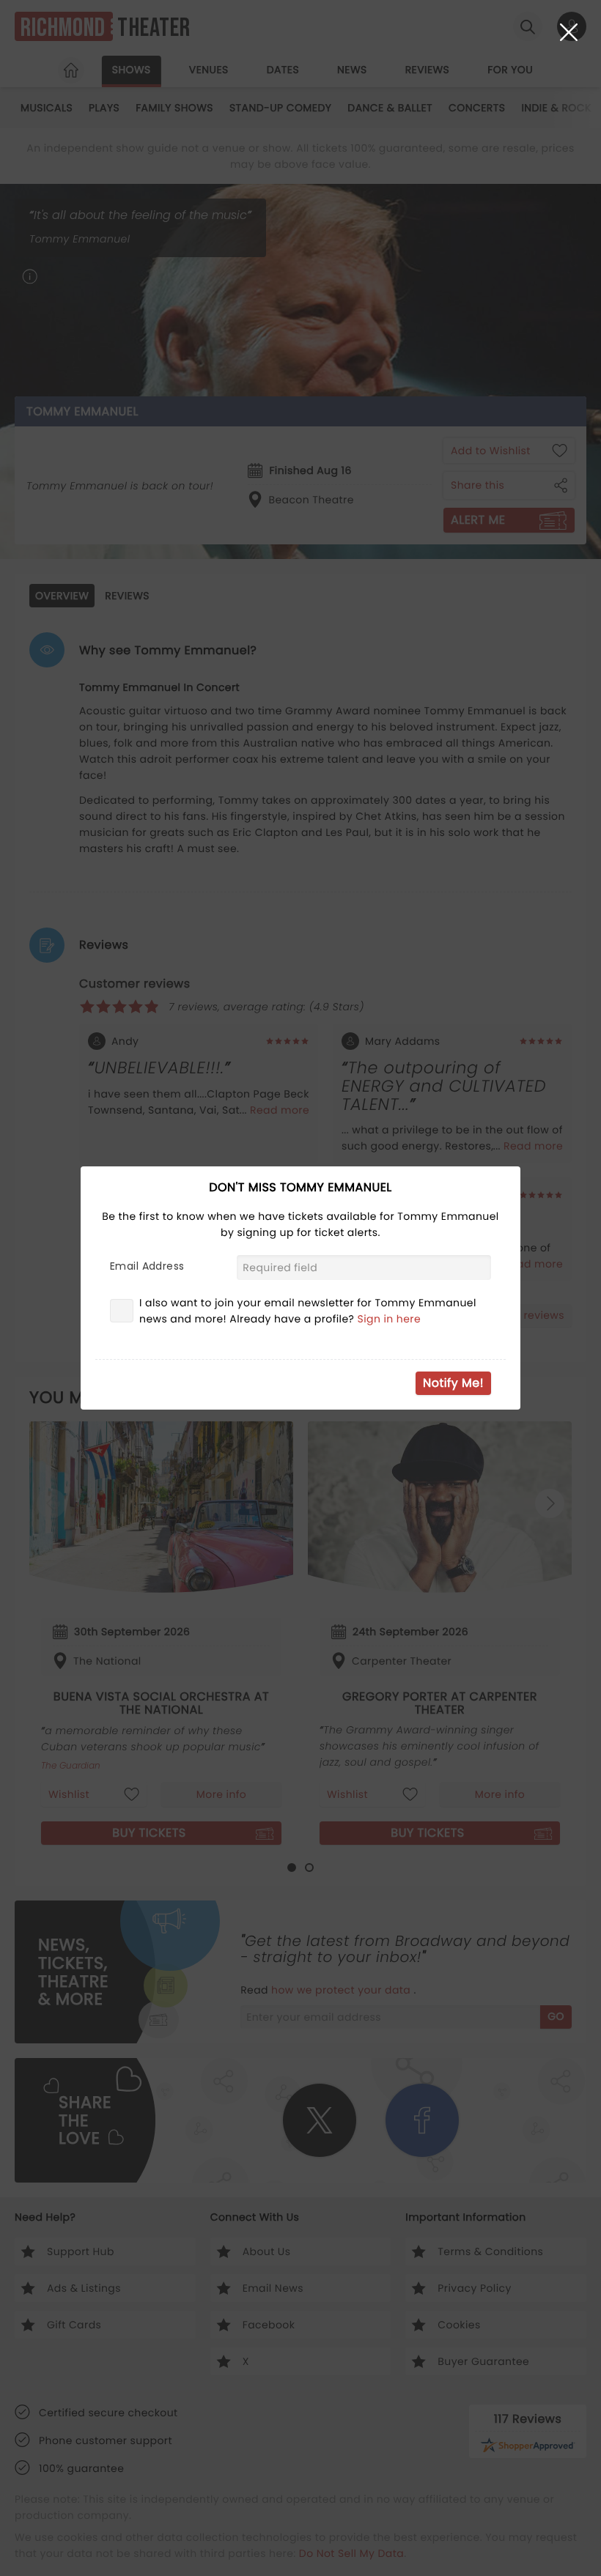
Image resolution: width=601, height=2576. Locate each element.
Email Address (147, 1266)
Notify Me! (453, 1383)
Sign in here (390, 1319)
